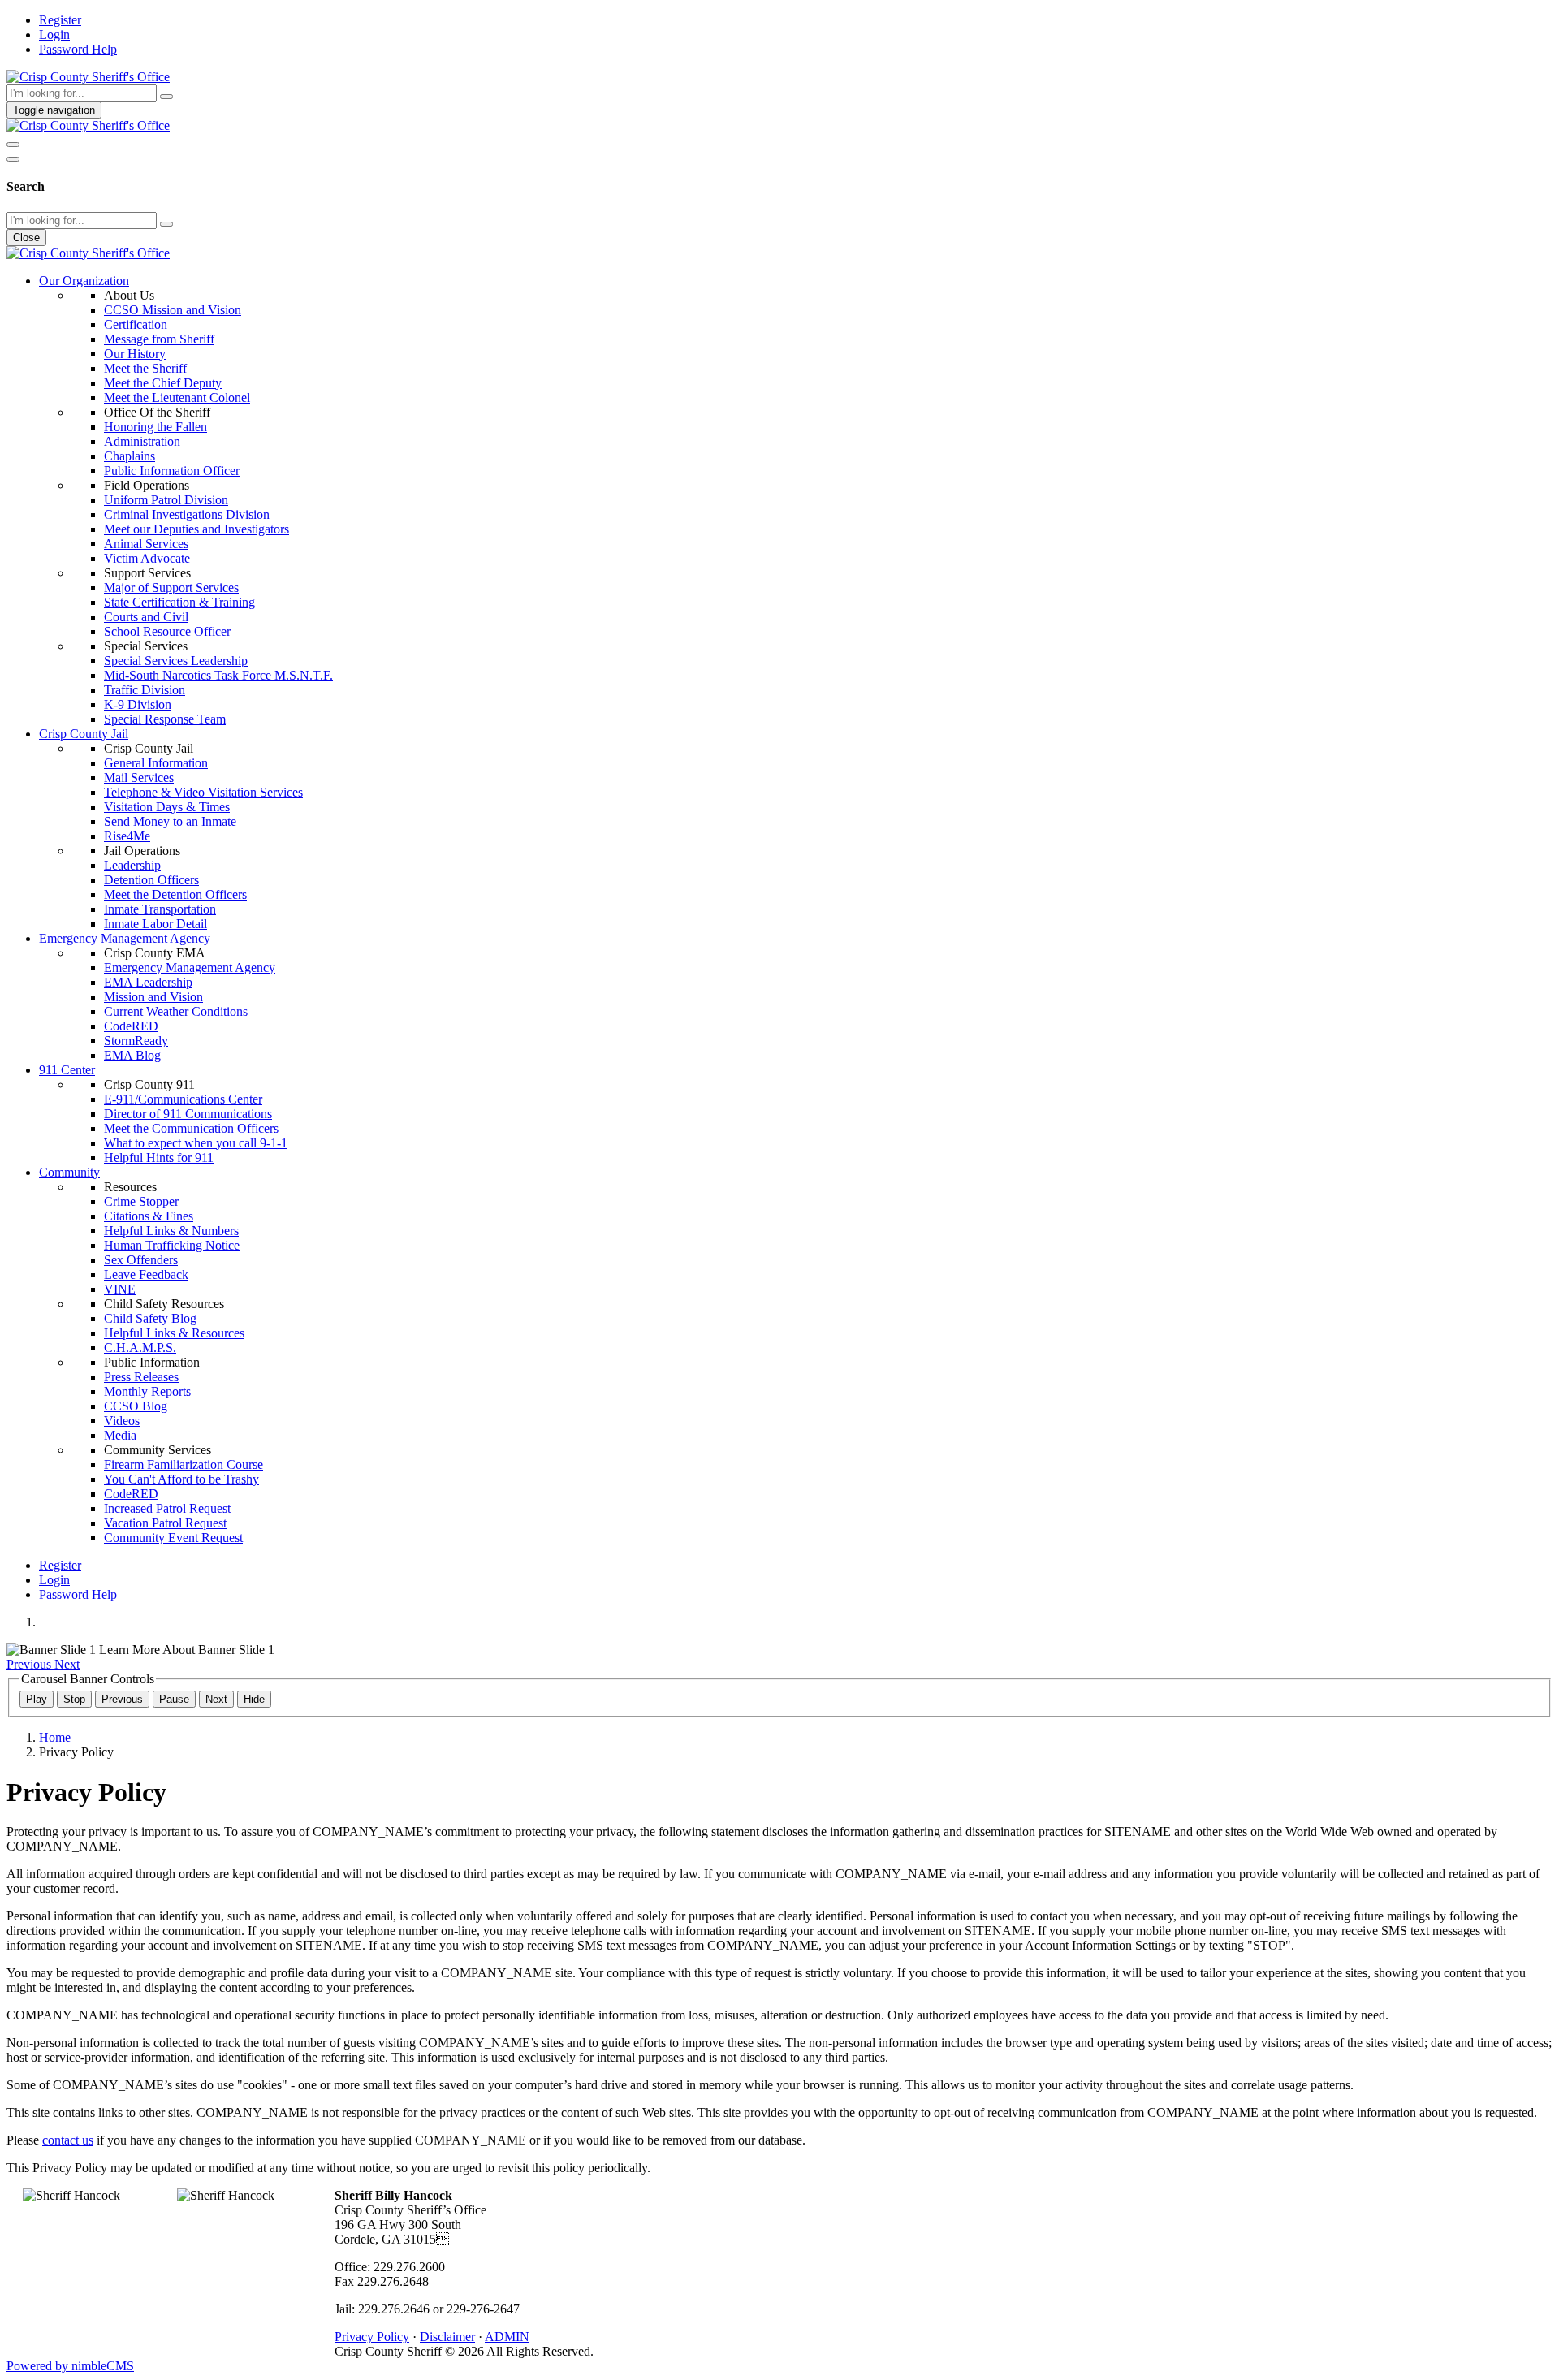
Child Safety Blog (150, 1318)
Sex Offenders (141, 1260)
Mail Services (139, 777)
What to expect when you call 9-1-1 (196, 1143)
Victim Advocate (147, 558)
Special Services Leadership (176, 661)
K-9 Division (138, 704)
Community (69, 1172)
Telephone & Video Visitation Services (203, 792)
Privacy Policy (372, 2337)
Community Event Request (173, 1538)
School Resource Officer (167, 631)
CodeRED (131, 1026)
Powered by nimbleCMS (70, 2366)
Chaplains (130, 456)
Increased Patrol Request (167, 1508)
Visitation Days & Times (167, 807)
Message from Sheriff (159, 339)
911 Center (67, 1070)
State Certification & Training (179, 602)
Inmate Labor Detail (155, 924)
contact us (68, 2140)
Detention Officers (151, 880)
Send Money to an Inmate (170, 821)
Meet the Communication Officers (191, 1128)
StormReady (136, 1041)
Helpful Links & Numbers (171, 1231)
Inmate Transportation (160, 909)
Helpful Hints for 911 (159, 1158)
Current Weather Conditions (176, 1011)
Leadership (132, 865)
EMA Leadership (148, 982)
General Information (156, 763)
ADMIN (507, 2337)
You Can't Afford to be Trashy (181, 1479)
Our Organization (84, 281)
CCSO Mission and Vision (173, 310)
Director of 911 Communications (188, 1114)
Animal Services (146, 544)
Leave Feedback (146, 1274)
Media (120, 1435)
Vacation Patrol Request (165, 1523)
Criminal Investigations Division (187, 514)
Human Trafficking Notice (172, 1245)
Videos (122, 1421)
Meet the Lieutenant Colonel (177, 397)
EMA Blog (132, 1055)
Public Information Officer (172, 471)
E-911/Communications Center (183, 1099)
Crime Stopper (141, 1201)
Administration (142, 441)
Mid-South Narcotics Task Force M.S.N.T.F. (218, 675)
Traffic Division (145, 690)
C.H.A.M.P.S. (140, 1348)
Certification (136, 324)
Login (54, 35)
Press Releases (141, 1377)
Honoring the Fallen (155, 427)
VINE (120, 1289)
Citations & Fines (149, 1216)
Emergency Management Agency (125, 938)
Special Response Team (165, 719)
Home (55, 1737)
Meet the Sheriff (145, 368)
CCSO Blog (136, 1406)
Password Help (78, 49)
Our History (135, 354)
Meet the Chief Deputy (163, 383)
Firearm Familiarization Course (184, 1464)
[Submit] (166, 97)
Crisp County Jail (84, 734)
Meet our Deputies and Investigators (196, 529)
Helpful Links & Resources (174, 1333)
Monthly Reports (147, 1391)
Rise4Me (127, 836)
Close (26, 238)
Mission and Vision (153, 997)
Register (60, 20)
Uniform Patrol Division (166, 500)
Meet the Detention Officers (175, 894)
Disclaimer (447, 2337)
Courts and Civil (146, 617)
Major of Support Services (171, 587)
